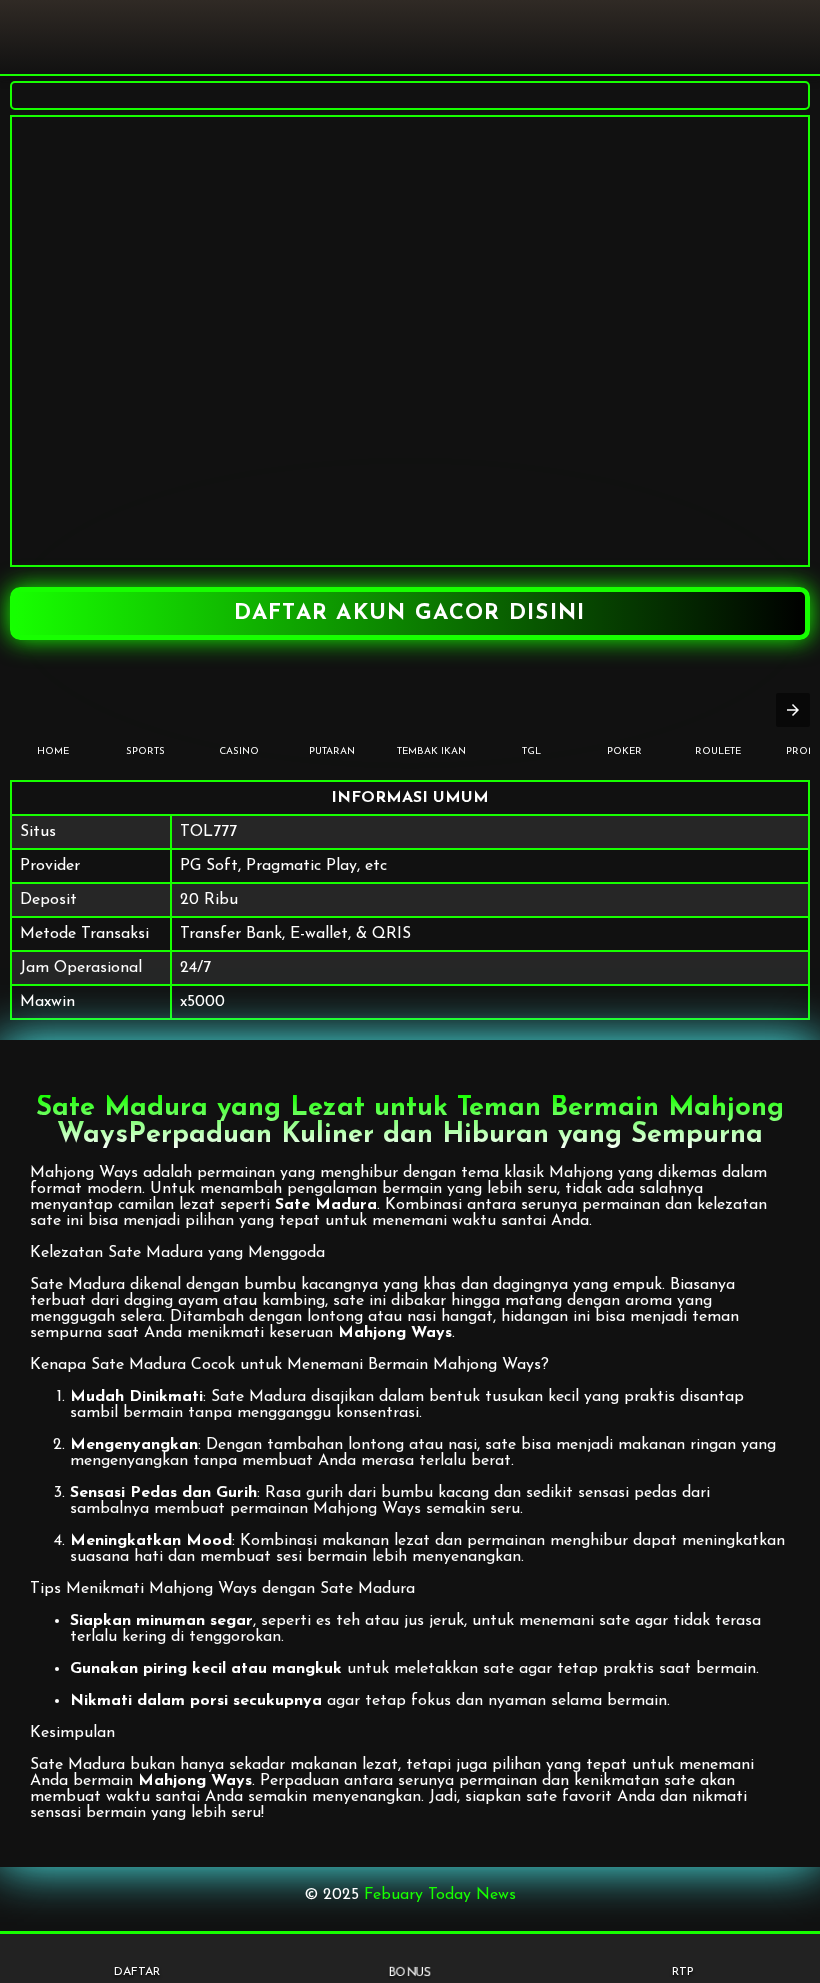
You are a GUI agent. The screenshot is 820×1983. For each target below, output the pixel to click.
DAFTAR (137, 1972)
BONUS (410, 1973)
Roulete (718, 751)
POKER (624, 751)
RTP (683, 1972)
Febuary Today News (440, 1895)
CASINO (239, 751)
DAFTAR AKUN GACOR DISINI (409, 613)
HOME (53, 751)
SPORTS (145, 751)
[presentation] (793, 710)
